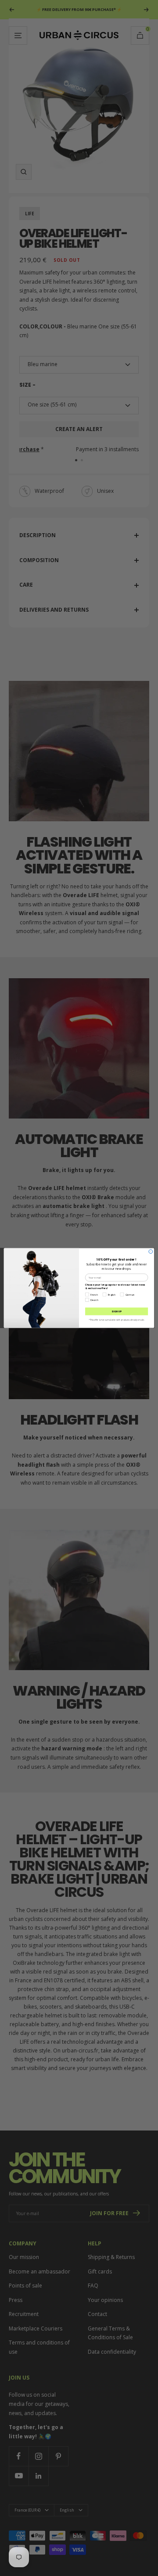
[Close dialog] (151, 1252)
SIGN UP (116, 1311)
